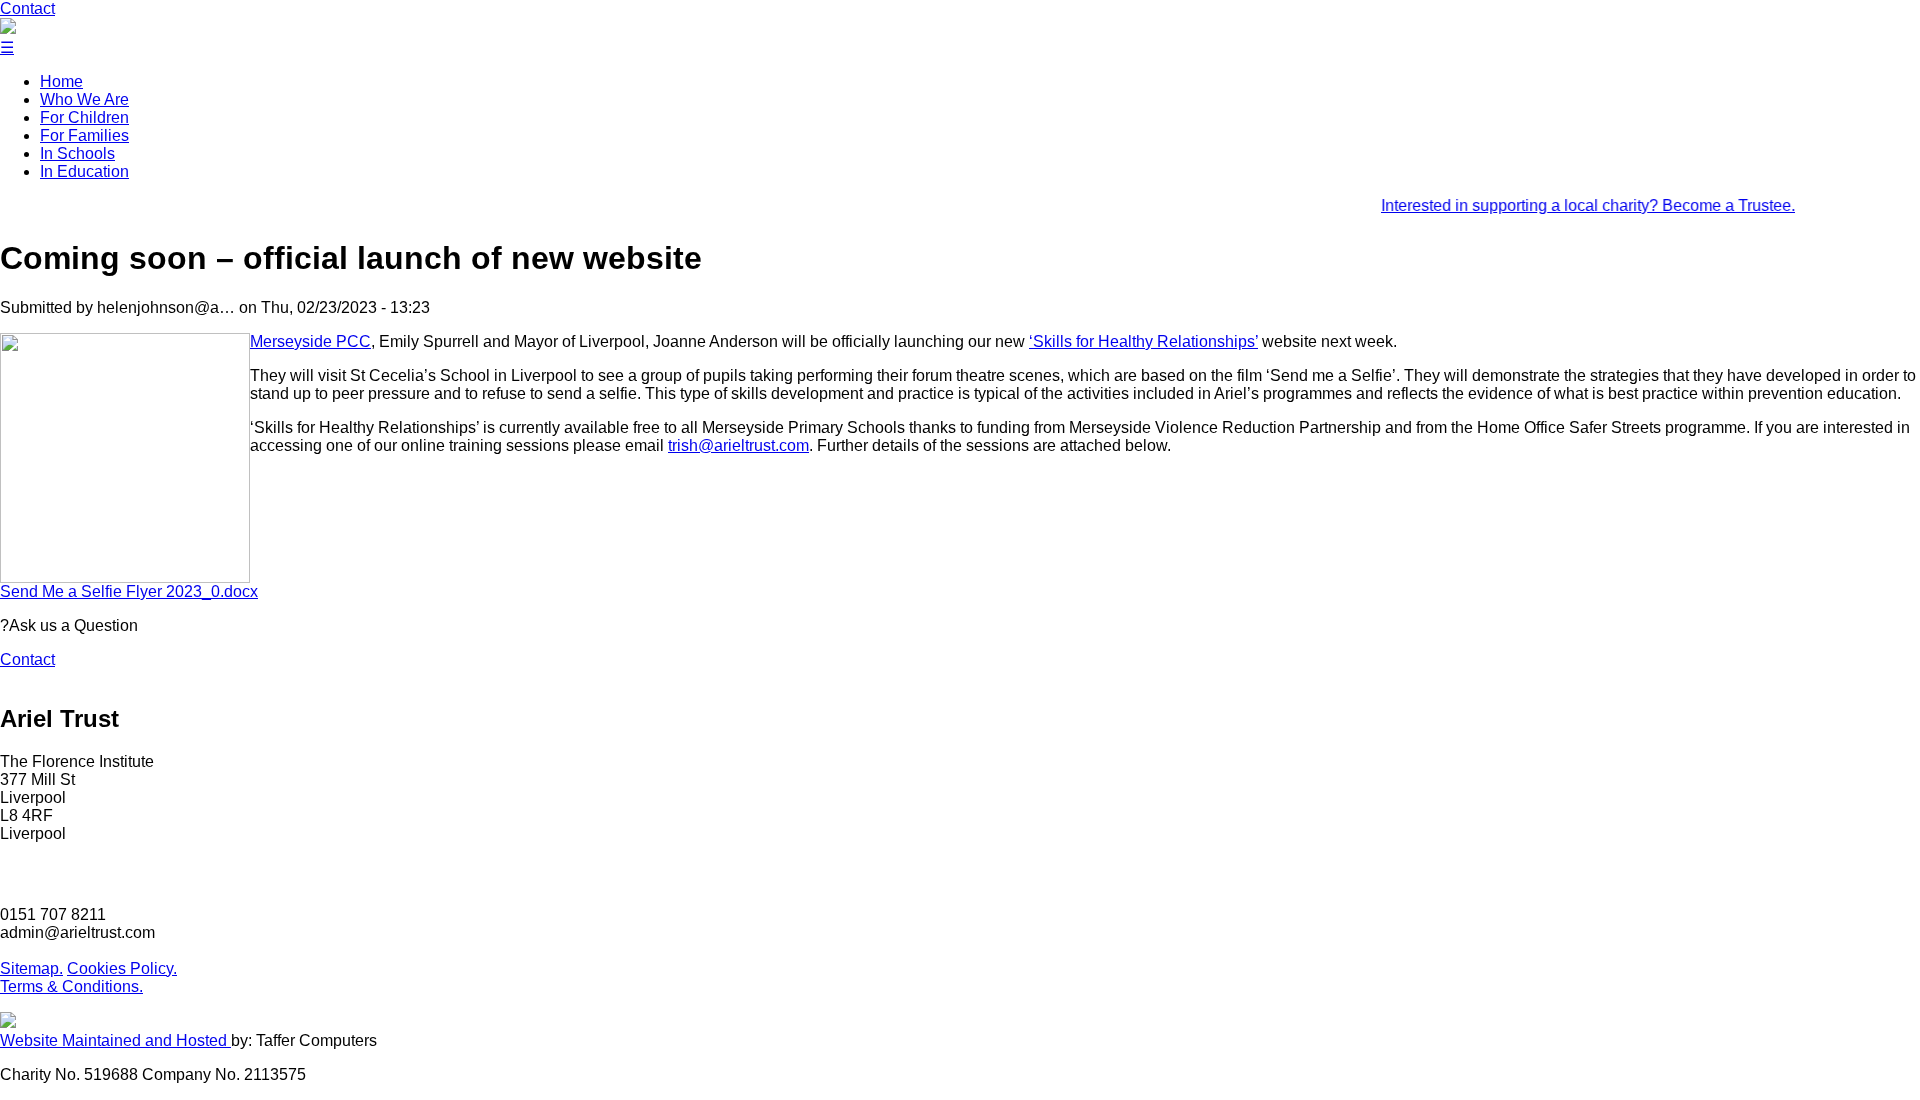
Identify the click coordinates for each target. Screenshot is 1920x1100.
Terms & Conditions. (71, 986)
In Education (84, 171)
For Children (84, 117)
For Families (84, 135)
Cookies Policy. (122, 968)
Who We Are (84, 99)
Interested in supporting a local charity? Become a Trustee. (1571, 205)
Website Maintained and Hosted (115, 1040)
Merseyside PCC (310, 341)
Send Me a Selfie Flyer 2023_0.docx (129, 591)
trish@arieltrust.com (738, 445)
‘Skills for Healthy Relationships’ (1143, 341)
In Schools (77, 153)
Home (61, 81)
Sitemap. (31, 968)
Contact (27, 8)
